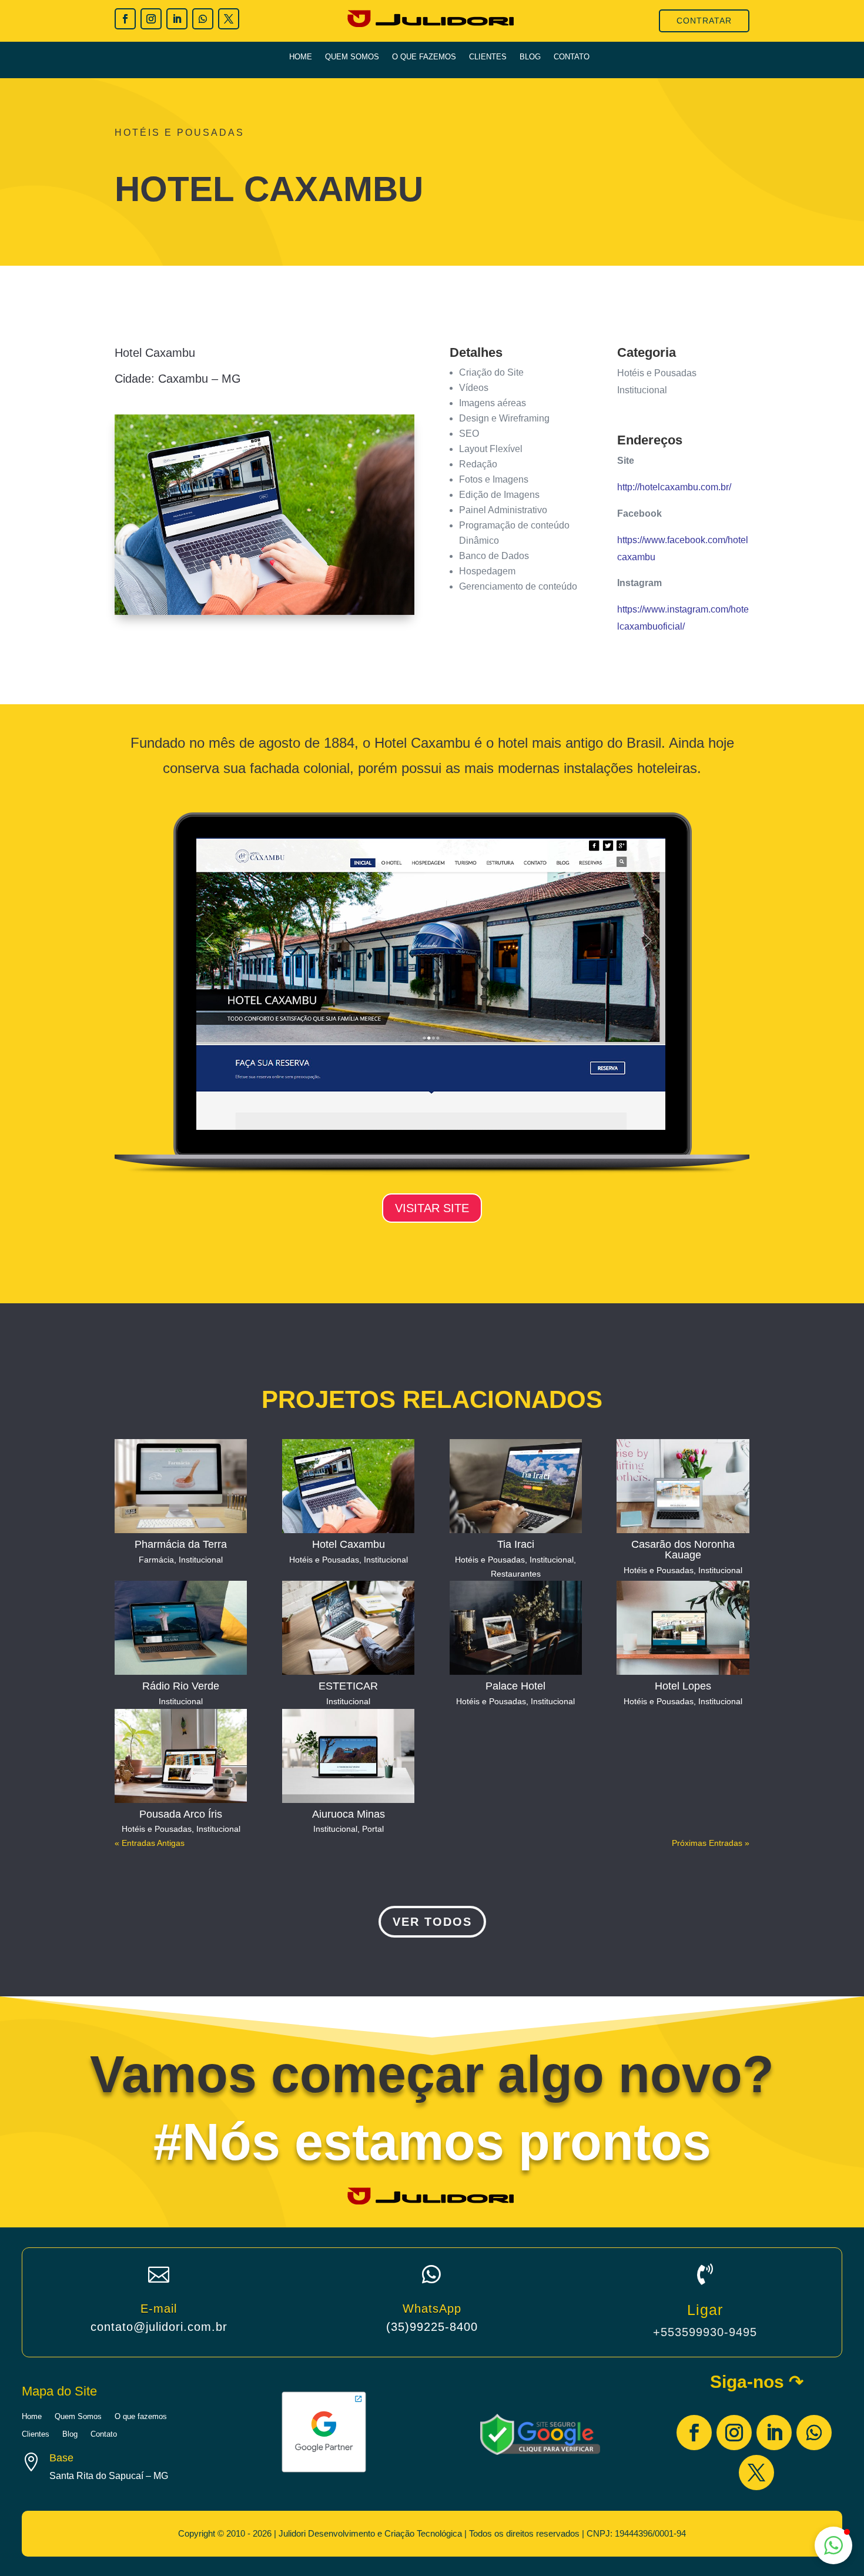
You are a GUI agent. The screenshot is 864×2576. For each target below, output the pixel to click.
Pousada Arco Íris (181, 1814)
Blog (530, 57)
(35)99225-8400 (432, 2327)
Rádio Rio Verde (181, 1686)
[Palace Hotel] (516, 1628)
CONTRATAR (704, 21)
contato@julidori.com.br (159, 2327)
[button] (833, 2545)
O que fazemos (424, 57)
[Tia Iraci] (516, 1486)
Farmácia (156, 1560)
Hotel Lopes (683, 1686)
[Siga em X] (229, 19)
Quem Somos (352, 57)
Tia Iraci (516, 1544)
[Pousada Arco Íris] (181, 1756)
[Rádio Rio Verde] (181, 1628)
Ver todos (432, 1922)
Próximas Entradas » (711, 1843)
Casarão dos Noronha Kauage (683, 1550)
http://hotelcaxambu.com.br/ (674, 487)
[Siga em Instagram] (151, 19)
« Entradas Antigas (150, 1843)
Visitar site (432, 1208)
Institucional (201, 1560)
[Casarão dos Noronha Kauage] (683, 1486)
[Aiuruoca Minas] (348, 1756)
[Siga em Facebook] (125, 19)
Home (301, 57)
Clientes (488, 57)
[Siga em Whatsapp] (203, 19)
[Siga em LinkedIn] (177, 19)
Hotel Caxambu (349, 1544)
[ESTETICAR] (348, 1628)
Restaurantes (516, 1574)
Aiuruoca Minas (349, 1814)
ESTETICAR (348, 1686)
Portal (373, 1829)
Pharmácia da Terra (181, 1544)
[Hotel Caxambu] (348, 1486)
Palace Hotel (515, 1686)
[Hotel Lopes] (683, 1628)
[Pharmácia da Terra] (181, 1486)
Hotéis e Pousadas (324, 1560)
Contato (572, 57)
